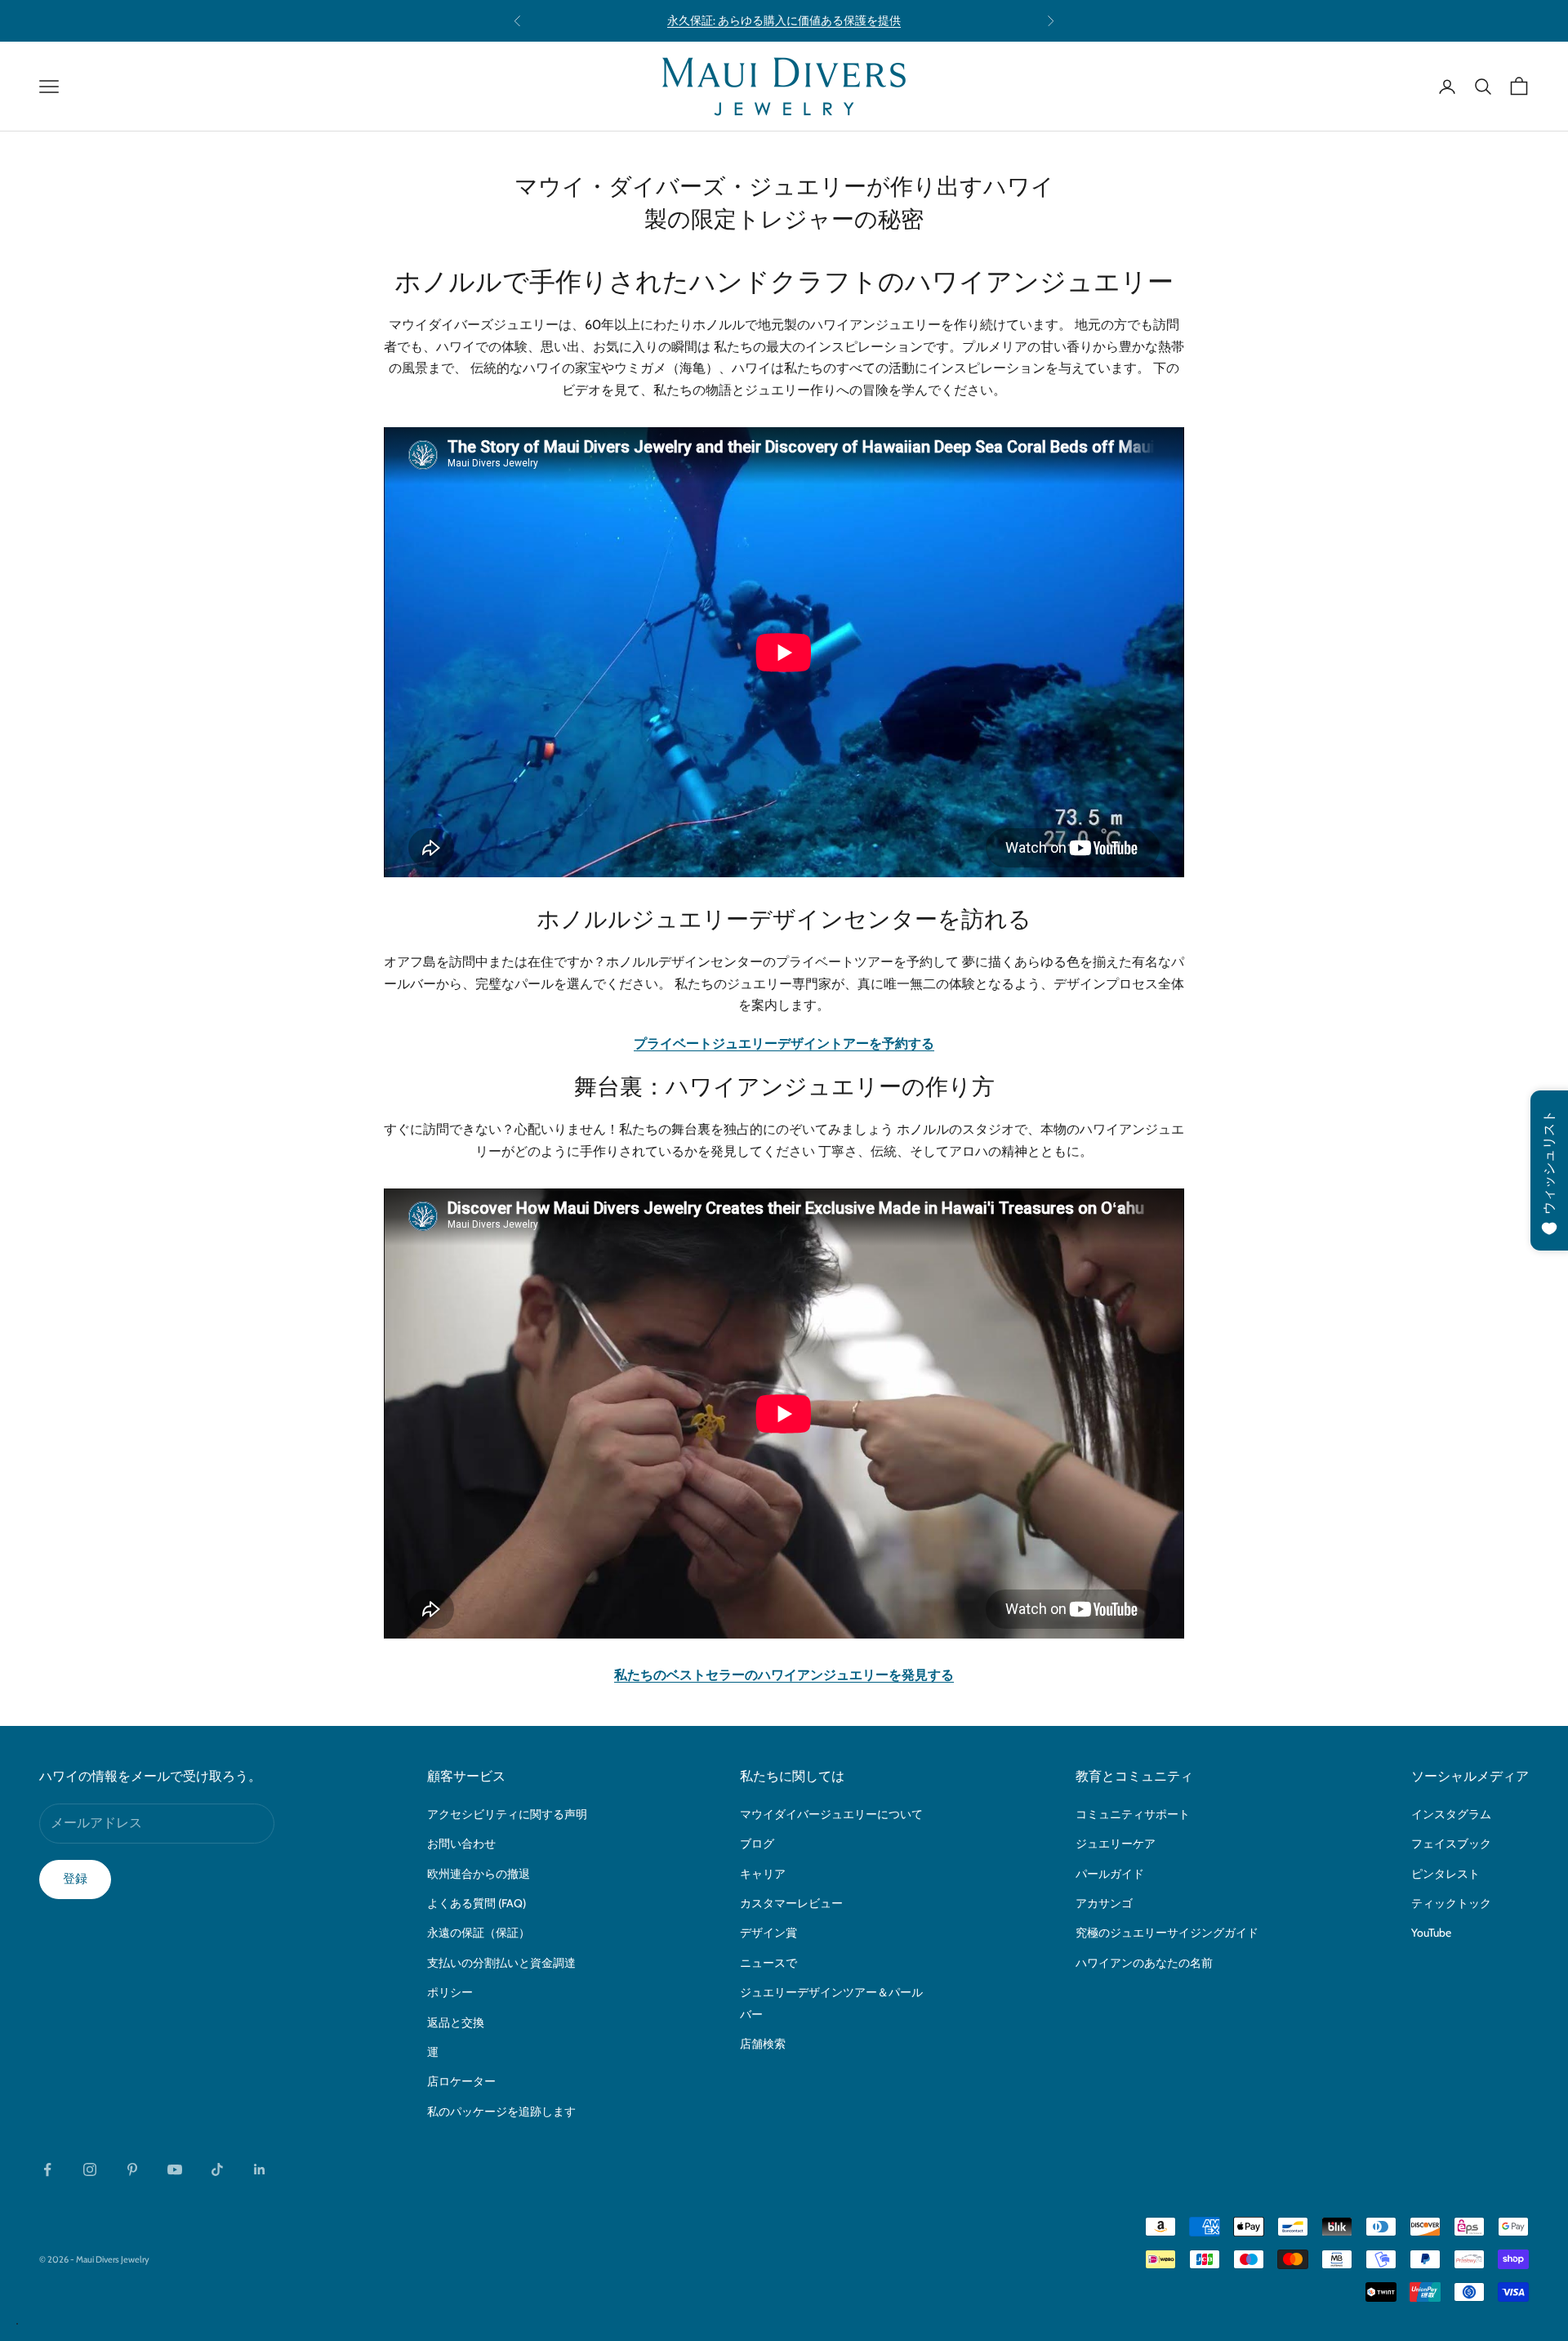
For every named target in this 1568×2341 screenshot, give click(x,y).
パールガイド (1110, 1874)
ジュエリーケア (1116, 1844)
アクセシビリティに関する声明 (507, 1814)
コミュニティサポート (1133, 1814)
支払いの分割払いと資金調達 (501, 1963)
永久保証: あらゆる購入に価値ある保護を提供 (784, 20)
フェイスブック (1451, 1844)
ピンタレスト (1445, 1874)
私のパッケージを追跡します (501, 2111)
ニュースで (768, 1963)
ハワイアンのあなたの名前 (1144, 1963)
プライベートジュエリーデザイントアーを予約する (784, 1043)
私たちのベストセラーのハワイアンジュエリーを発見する (784, 1675)
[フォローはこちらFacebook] (47, 2169)
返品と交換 (456, 2022)
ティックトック (1451, 1903)
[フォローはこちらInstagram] (90, 2169)
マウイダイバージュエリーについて (831, 1814)
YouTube (1431, 1933)
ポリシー (450, 1992)
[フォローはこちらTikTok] (217, 2169)
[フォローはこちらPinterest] (132, 2169)
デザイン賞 (768, 1933)
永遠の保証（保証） (479, 1933)
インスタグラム (1451, 1814)
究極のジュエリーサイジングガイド (1167, 1933)
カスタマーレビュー (791, 1903)
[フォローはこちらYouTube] (175, 2169)
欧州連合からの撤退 (479, 1874)
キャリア (763, 1874)
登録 (75, 1879)
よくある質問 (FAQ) (477, 1903)
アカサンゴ (1104, 1903)
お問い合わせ (461, 1844)
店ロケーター (461, 2081)
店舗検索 (763, 2044)
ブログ (757, 1844)
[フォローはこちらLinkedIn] (260, 2169)
